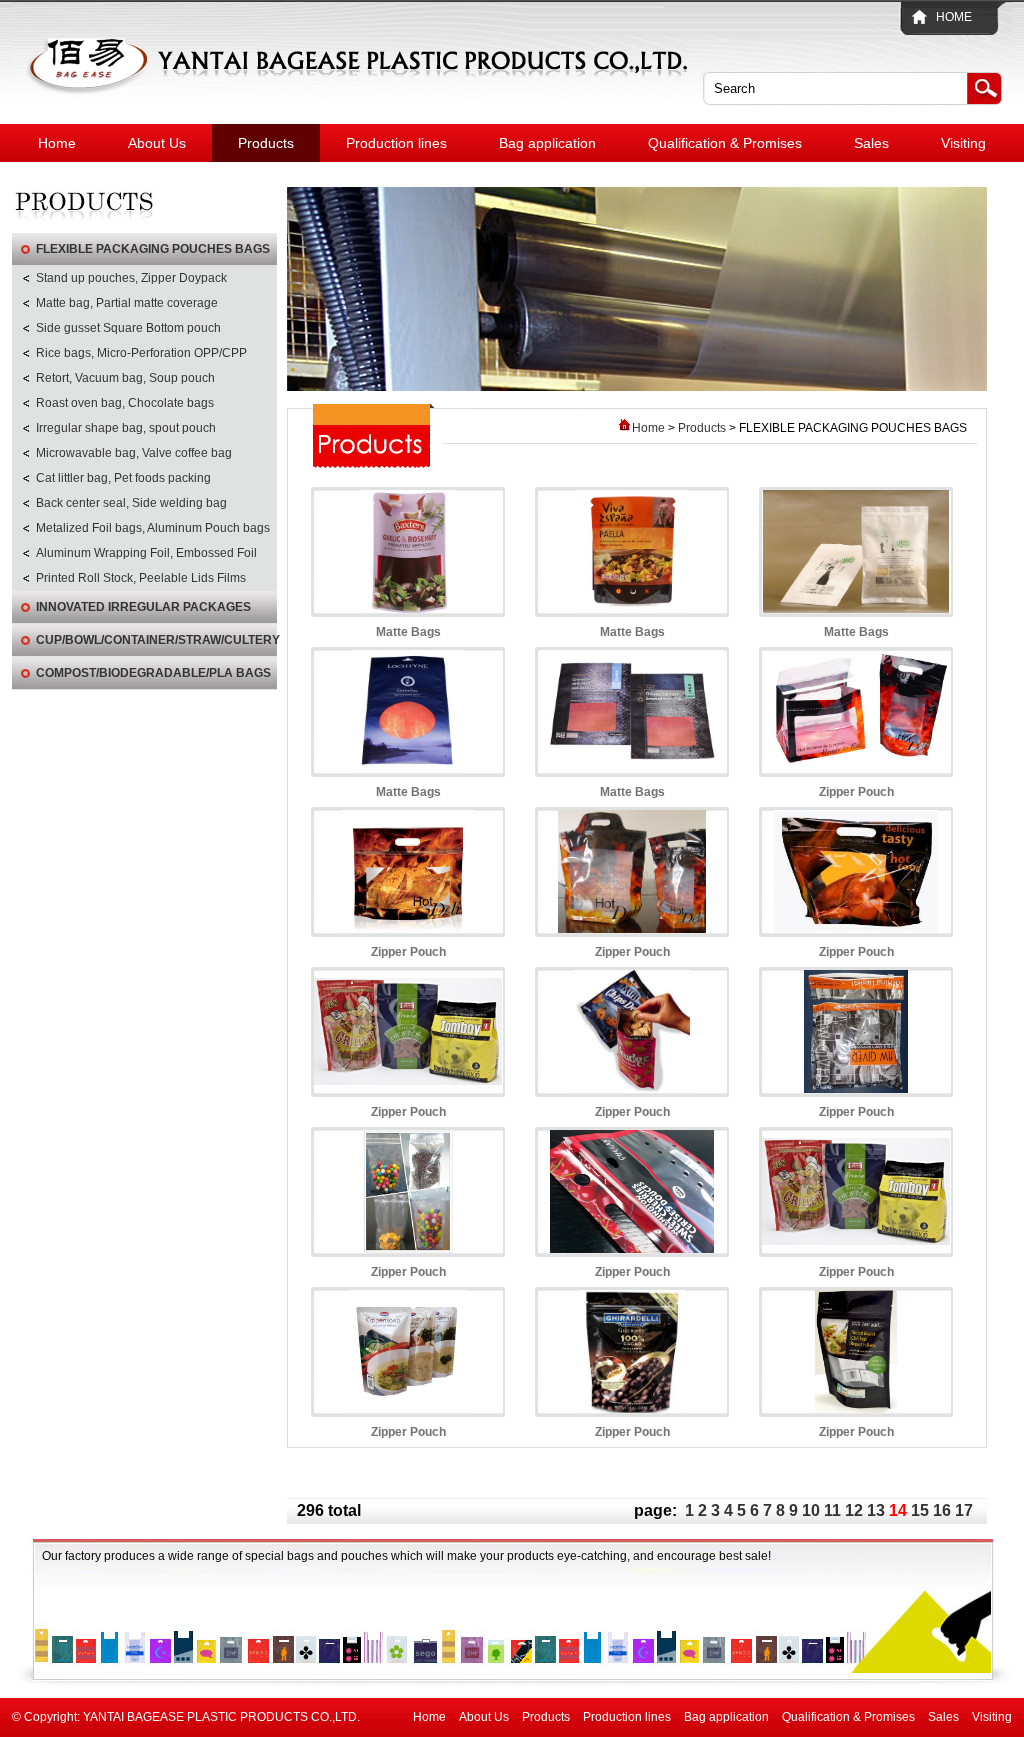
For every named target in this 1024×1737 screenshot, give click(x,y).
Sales (871, 143)
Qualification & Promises (725, 143)
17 (964, 1510)
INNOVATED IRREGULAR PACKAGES (143, 607)
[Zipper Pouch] (856, 768)
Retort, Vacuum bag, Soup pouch (125, 378)
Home (57, 143)
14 (898, 1510)
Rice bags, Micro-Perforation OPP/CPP (141, 353)
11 (832, 1510)
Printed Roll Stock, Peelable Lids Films (141, 578)
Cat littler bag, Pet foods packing (123, 478)
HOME (954, 17)
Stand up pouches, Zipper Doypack (131, 278)
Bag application (547, 143)
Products (266, 143)
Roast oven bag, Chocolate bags (125, 403)
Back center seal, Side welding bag (131, 503)
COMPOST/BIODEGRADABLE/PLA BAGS (153, 673)
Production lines (396, 143)
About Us (157, 143)
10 (811, 1510)
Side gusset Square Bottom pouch (128, 328)
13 (876, 1510)
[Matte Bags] (408, 609)
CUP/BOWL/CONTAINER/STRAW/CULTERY (156, 640)
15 (920, 1510)
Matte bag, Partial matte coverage (127, 303)
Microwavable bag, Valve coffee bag (134, 453)
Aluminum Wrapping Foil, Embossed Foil (146, 553)
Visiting (963, 143)
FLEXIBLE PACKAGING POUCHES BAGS (153, 249)
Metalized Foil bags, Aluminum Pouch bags (153, 528)
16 (942, 1510)
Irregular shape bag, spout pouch (126, 428)
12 (854, 1510)
